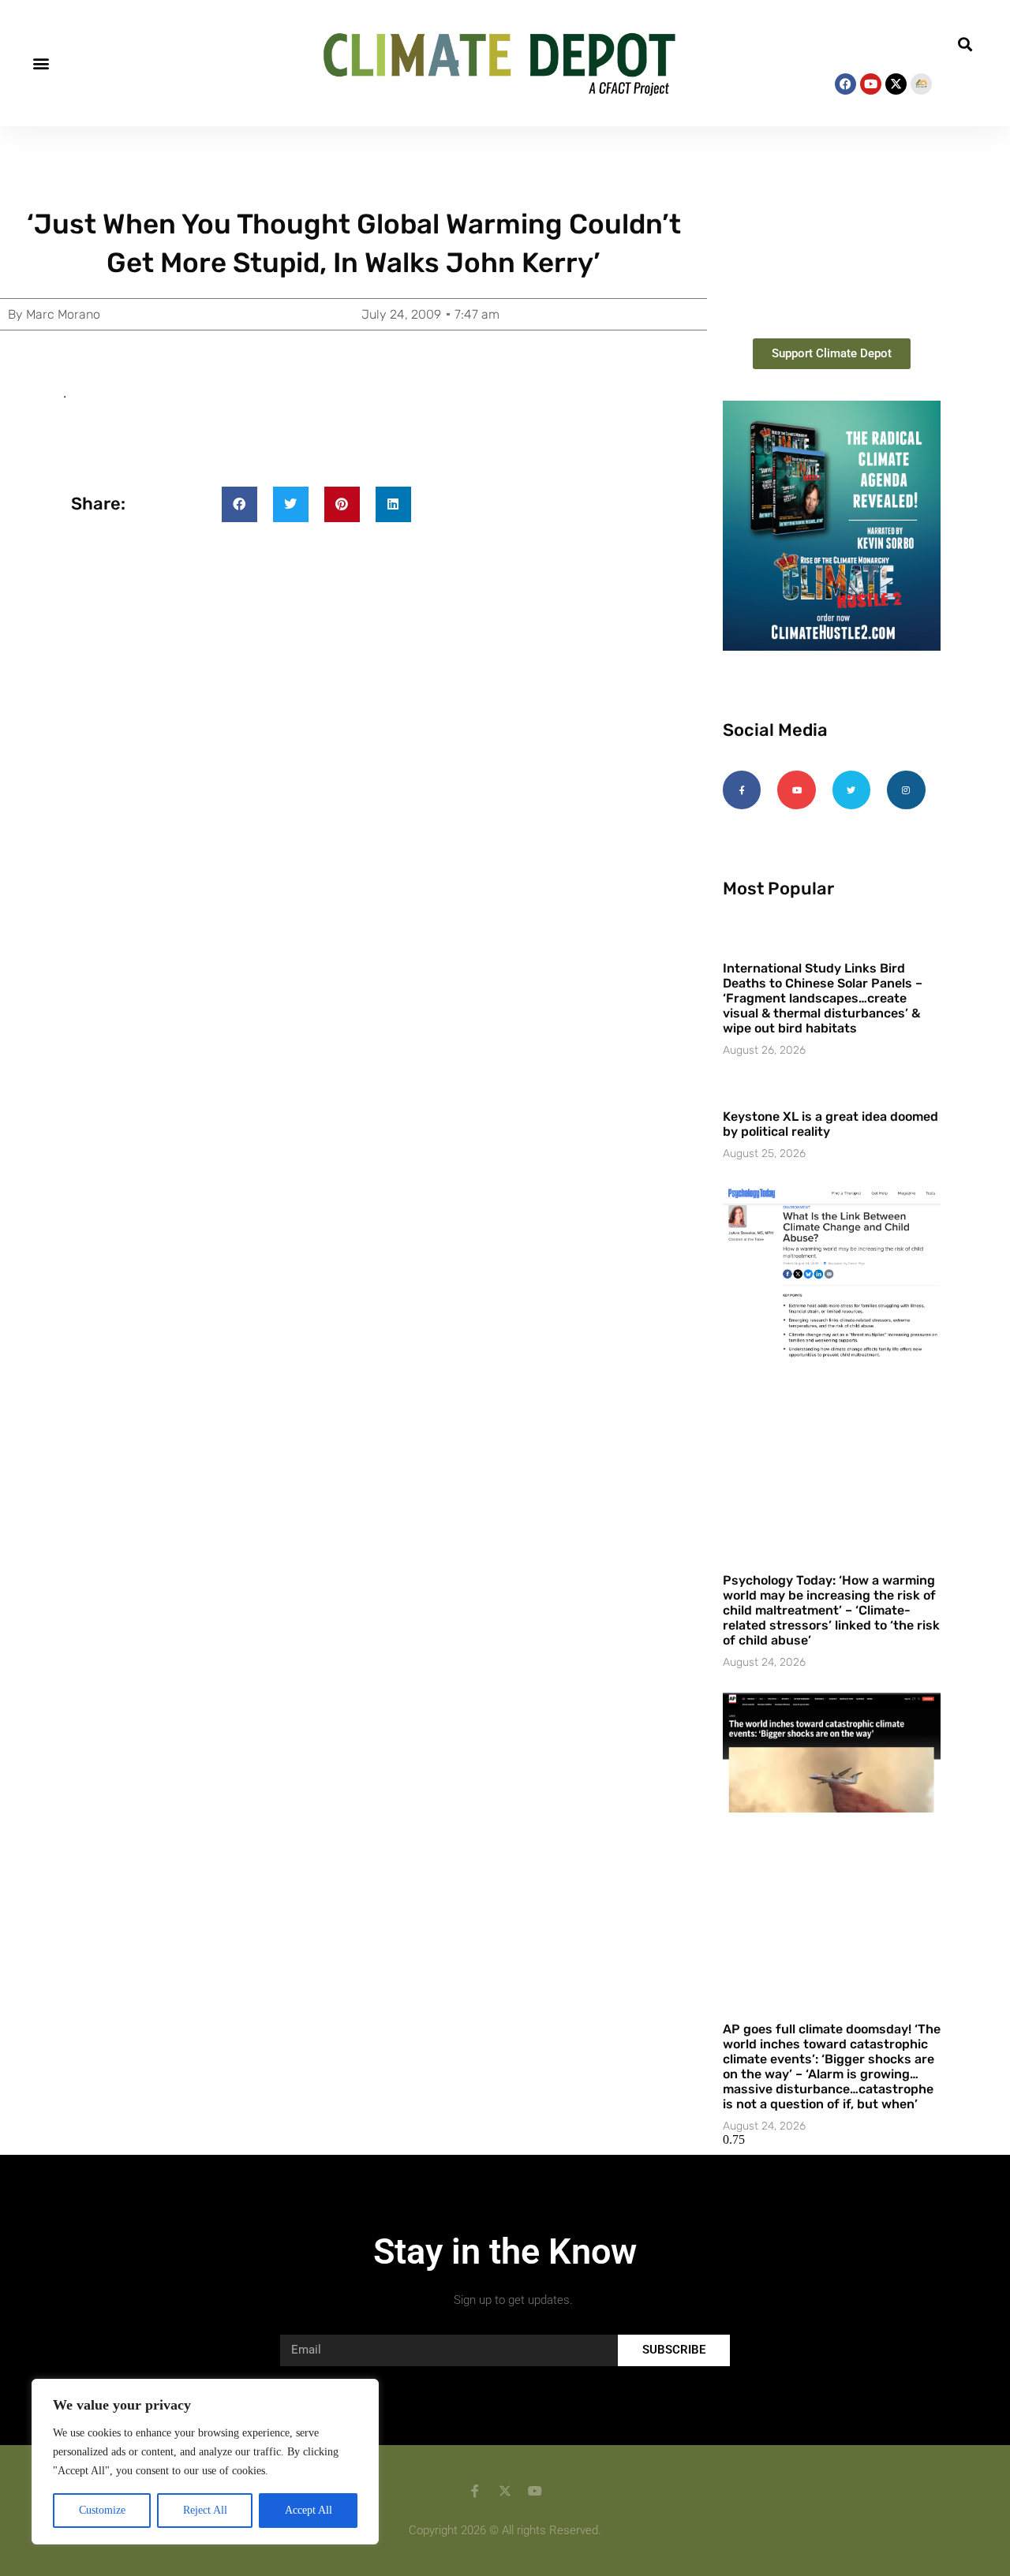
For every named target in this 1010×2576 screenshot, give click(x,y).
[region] (205, 2462)
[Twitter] (851, 790)
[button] (41, 63)
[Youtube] (871, 84)
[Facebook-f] (742, 790)
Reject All (205, 2510)
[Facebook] (845, 84)
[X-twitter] (896, 84)
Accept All (309, 2510)
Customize (102, 2510)
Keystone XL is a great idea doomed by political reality (830, 1124)
